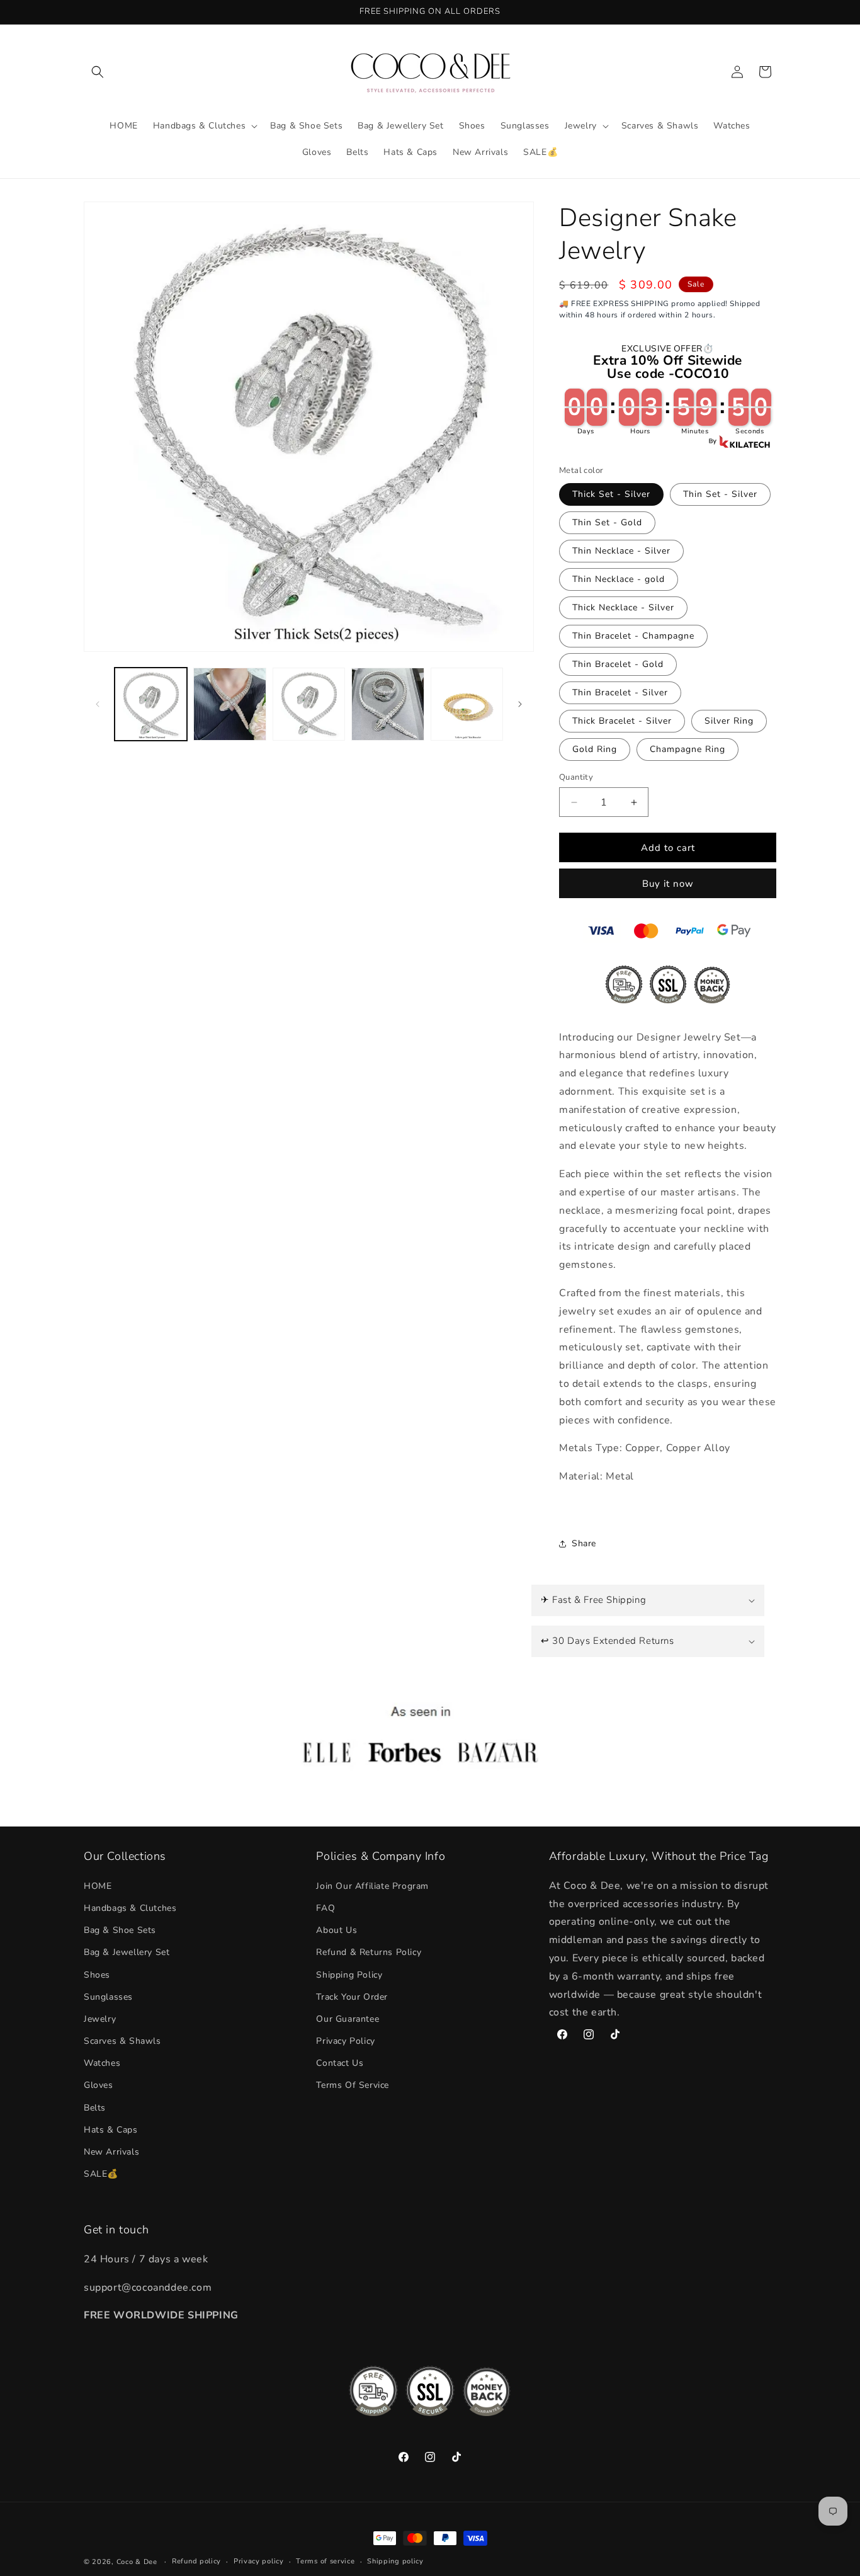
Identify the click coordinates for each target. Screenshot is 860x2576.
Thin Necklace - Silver (621, 551)
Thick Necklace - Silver (623, 607)
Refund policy (196, 2561)
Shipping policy (395, 2561)
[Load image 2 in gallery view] (229, 704)
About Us (337, 1929)
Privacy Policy (345, 2040)
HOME (98, 1885)
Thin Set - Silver (720, 494)
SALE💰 (101, 2174)
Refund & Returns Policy (369, 1952)
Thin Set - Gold (607, 522)
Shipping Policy (349, 1974)
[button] (98, 72)
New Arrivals (111, 2151)
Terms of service (325, 2561)
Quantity (576, 777)
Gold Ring (595, 749)
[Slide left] (98, 704)
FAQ (325, 1907)
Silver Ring (729, 721)
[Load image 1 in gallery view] (151, 704)
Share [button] (584, 1543)
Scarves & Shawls (122, 2040)
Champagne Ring (687, 749)
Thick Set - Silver (611, 494)
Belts (95, 2107)
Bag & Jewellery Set (127, 1952)
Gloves (99, 2085)
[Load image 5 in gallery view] (467, 704)
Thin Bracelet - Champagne (633, 636)
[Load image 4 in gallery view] (388, 704)
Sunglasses (108, 1996)
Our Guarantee (348, 2018)
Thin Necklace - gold (619, 579)
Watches (102, 2063)
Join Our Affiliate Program (372, 1885)
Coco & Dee (137, 2562)
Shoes (97, 1974)
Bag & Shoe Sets (120, 1929)
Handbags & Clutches (130, 1907)
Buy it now (668, 884)
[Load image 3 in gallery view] (309, 704)
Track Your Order (352, 1996)
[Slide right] (520, 704)
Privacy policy (259, 2561)
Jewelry (100, 2018)
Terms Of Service (353, 2085)
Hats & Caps (111, 2129)
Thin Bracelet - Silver (620, 692)
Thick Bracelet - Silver (622, 721)
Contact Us (340, 2063)
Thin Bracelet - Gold (618, 664)
